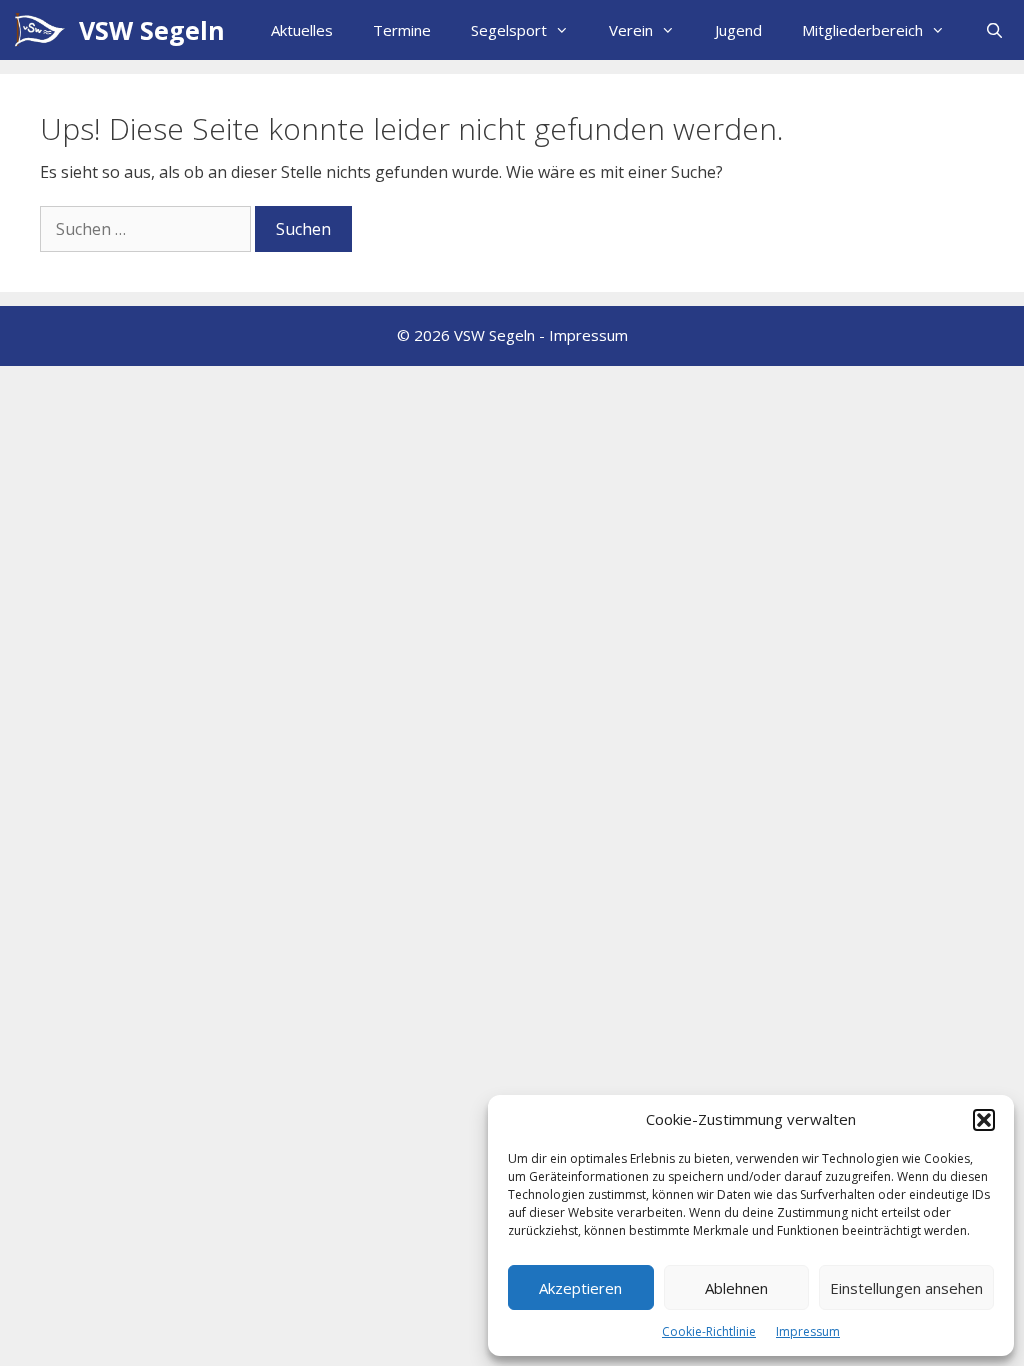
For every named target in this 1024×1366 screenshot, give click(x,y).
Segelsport (509, 30)
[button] (984, 1120)
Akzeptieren (580, 1288)
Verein (631, 30)
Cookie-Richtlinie (709, 1331)
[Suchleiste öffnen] (994, 30)
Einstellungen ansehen (906, 1288)
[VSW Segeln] (44, 30)
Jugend (738, 30)
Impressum (808, 1331)
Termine (402, 30)
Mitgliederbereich (862, 30)
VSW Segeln (152, 30)
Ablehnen (736, 1288)
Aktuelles (302, 30)
